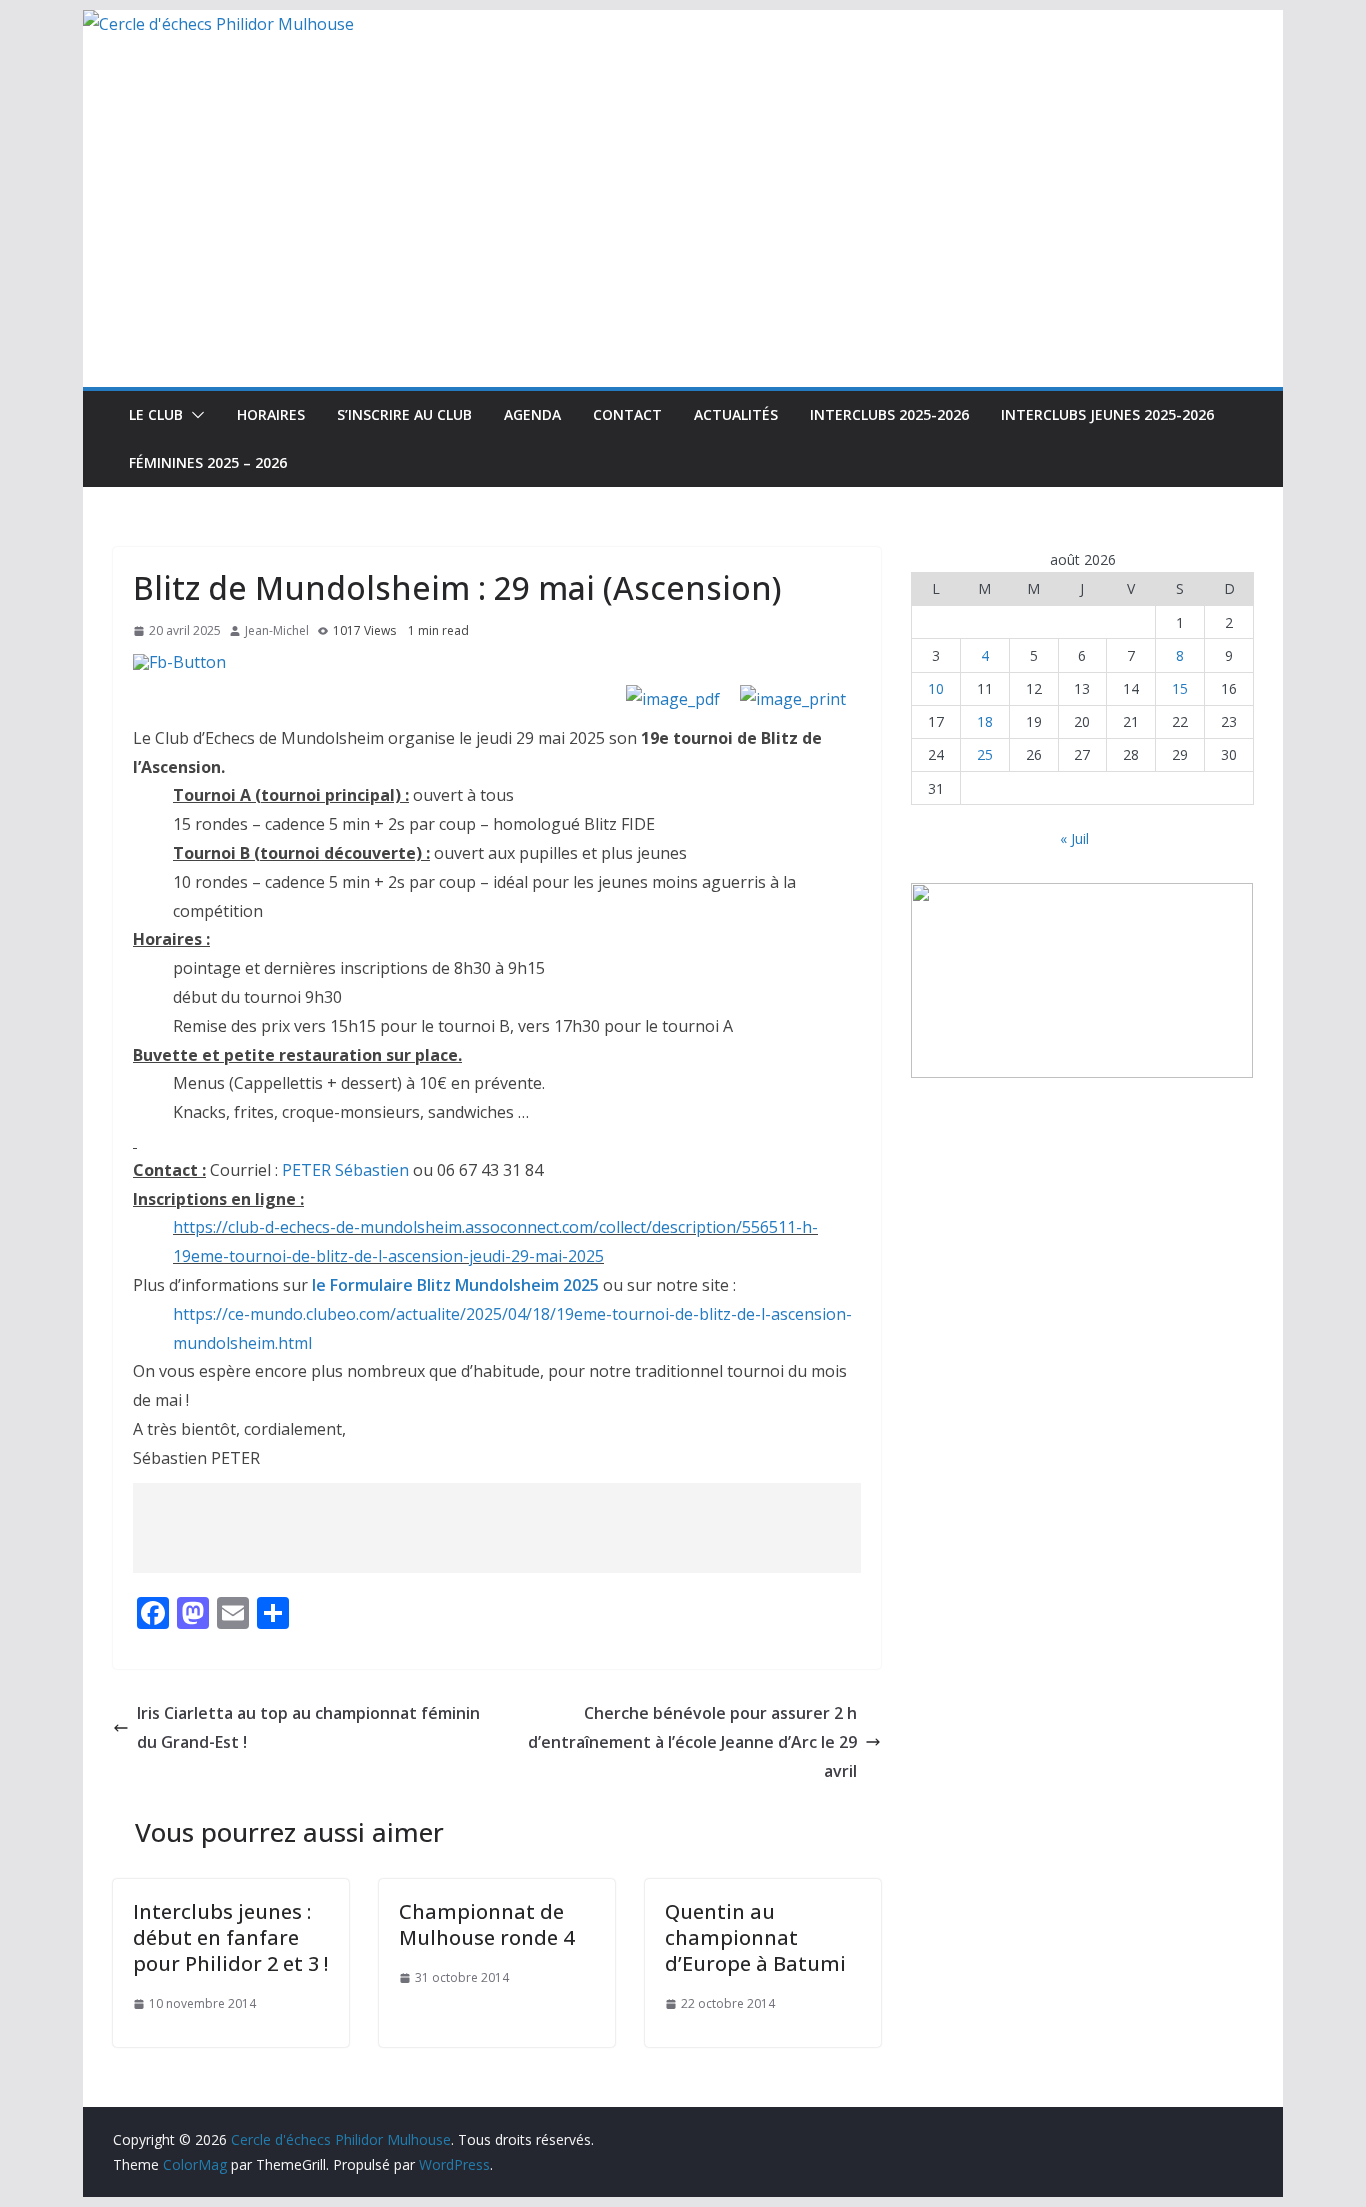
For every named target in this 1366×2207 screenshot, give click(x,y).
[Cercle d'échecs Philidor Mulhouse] (218, 24)
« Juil (1074, 838)
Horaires (271, 414)
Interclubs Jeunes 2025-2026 (1107, 414)
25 (985, 754)
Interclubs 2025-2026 (889, 414)
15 (1180, 688)
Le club (156, 414)
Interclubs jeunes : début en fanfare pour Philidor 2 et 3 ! (230, 1937)
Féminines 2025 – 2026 (208, 462)
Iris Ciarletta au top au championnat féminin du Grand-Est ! (308, 1727)
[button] (194, 415)
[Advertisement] (683, 237)
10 (936, 688)
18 (985, 721)
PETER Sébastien (345, 1170)
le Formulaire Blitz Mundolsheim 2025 (455, 1285)
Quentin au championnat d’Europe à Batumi (755, 1937)
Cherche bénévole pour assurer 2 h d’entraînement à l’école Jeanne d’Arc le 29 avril (692, 1742)
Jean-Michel (277, 630)
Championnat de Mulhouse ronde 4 (486, 1924)
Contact (627, 414)
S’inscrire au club (404, 414)
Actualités (736, 414)
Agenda (532, 414)
